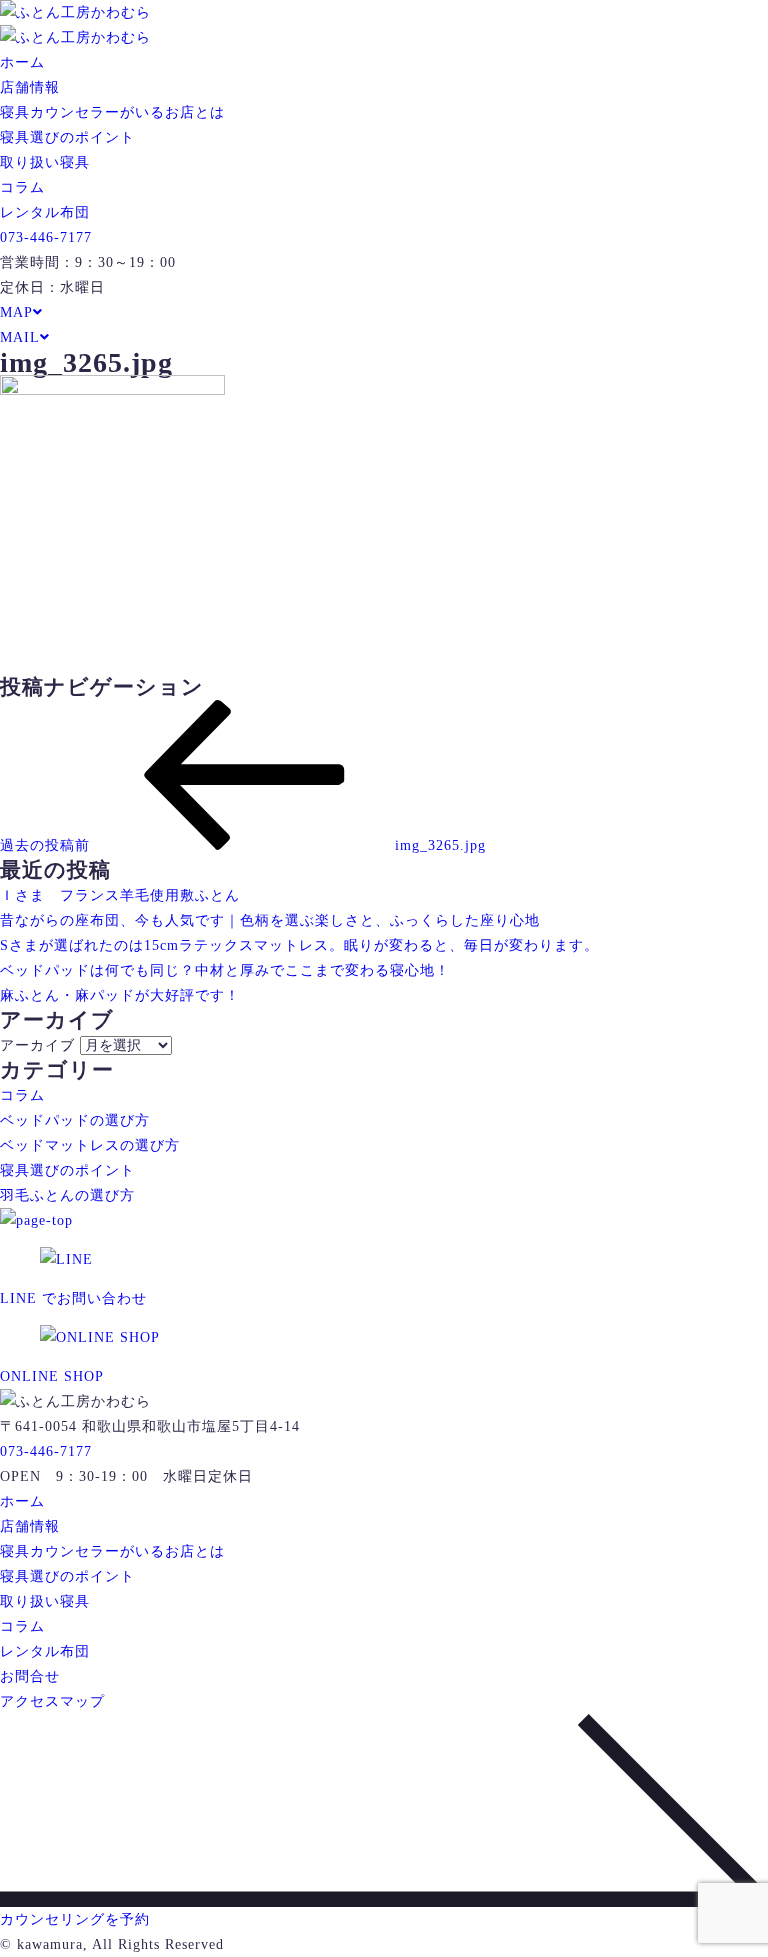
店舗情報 (30, 87)
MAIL (20, 337)
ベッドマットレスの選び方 (90, 1145)
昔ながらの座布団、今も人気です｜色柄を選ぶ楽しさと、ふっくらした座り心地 (270, 920)
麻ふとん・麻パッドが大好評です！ (120, 995)
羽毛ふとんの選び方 (67, 1195)
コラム (22, 187)
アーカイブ (37, 1045)
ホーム (22, 62)
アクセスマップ (52, 1701)
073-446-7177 (46, 237)
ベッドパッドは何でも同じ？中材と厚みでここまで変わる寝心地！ (225, 970)
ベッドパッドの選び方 (75, 1120)
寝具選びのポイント (67, 137)
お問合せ (30, 1676)
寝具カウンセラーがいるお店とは (112, 112)
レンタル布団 (45, 212)
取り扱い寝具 (45, 162)
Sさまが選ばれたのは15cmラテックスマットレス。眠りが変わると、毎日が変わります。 (299, 945)
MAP (16, 312)
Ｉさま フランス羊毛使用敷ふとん (120, 895)
